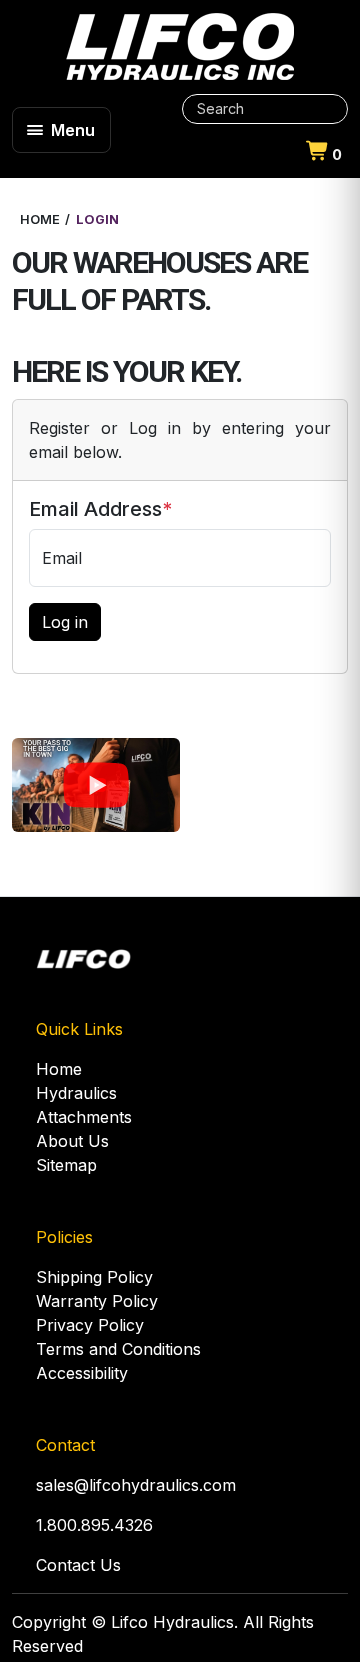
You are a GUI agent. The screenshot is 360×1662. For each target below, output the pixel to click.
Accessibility (82, 1373)
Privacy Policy (90, 1325)
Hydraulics (76, 1093)
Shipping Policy (94, 1277)
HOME (40, 219)
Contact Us (78, 1565)
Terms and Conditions (118, 1349)
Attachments (84, 1117)
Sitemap (66, 1165)
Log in (65, 622)
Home (59, 1069)
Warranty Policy (97, 1301)
